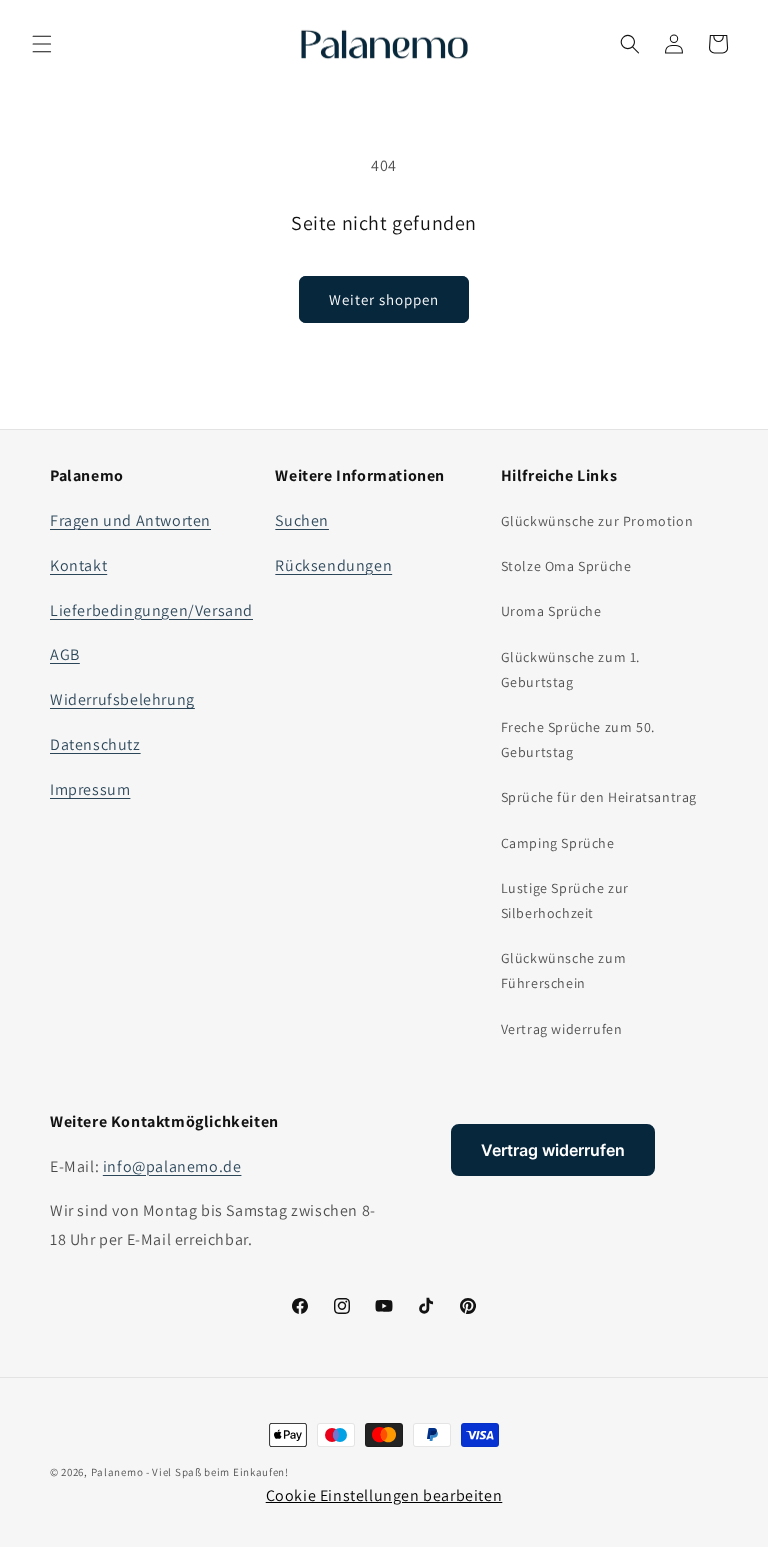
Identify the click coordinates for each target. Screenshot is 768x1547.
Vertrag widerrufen (562, 1029)
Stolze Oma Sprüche (566, 566)
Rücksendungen (333, 565)
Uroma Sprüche (551, 611)
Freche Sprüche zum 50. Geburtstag (578, 739)
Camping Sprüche (558, 843)
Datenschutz (95, 744)
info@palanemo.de (172, 1166)
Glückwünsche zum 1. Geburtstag (570, 669)
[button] (42, 44)
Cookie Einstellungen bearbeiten (384, 1495)
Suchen (302, 520)
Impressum (90, 789)
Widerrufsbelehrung (122, 699)
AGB (65, 654)
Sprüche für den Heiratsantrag (599, 797)
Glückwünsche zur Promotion (597, 521)
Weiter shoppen (384, 299)
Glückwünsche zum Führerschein (564, 970)
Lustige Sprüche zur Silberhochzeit (565, 900)
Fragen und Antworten (130, 520)
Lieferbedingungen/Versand (151, 610)
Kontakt (78, 565)
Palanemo (117, 1472)
